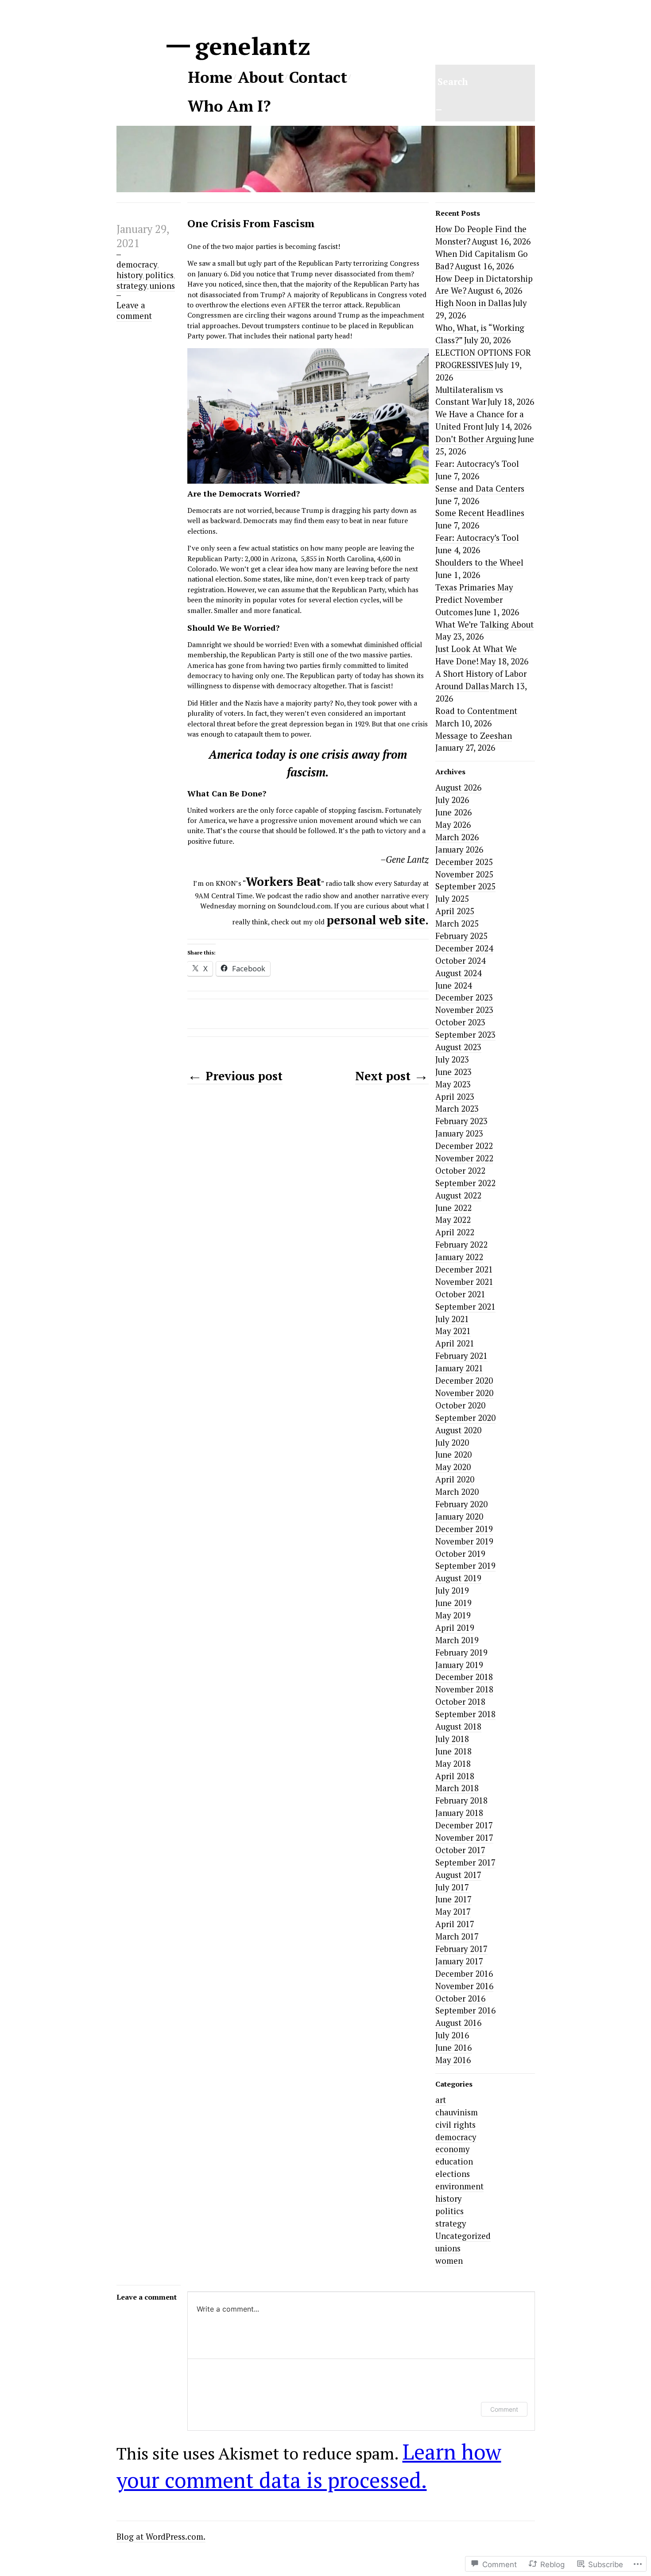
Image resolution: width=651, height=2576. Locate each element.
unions (162, 286)
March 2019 (457, 1640)
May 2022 (453, 1220)
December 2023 (464, 997)
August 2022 (458, 1195)
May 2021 (453, 1331)
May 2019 (453, 1615)
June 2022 (453, 1208)
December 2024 (464, 948)
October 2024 (460, 961)
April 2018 (455, 1776)
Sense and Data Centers (480, 489)
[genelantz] (326, 187)
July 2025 (452, 899)
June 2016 (453, 2048)
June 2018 (453, 1751)
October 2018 (460, 1702)
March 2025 (457, 923)
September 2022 (465, 1183)
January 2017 (459, 1961)
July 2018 (452, 1739)
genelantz (249, 46)
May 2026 (453, 825)
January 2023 (459, 1133)
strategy (132, 286)
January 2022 (459, 1257)
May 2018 (453, 1764)
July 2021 (452, 1319)
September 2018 (465, 1714)
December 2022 (464, 1146)
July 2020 (452, 1443)
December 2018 (464, 1677)
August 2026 (458, 788)
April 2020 (455, 1479)
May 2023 (453, 1084)
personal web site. (378, 920)
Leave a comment (134, 310)
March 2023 (457, 1109)
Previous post (235, 1076)
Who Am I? (229, 106)
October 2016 (460, 1998)
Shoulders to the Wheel (479, 563)
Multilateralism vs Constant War (469, 396)
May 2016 (453, 2060)
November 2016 (464, 1986)
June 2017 (453, 1899)
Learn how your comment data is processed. (309, 2466)
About (261, 77)
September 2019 (465, 1566)
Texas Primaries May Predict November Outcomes (474, 600)
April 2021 (455, 1343)
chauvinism (457, 2112)
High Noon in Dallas (473, 303)
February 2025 (461, 936)
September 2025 (465, 886)
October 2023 (460, 1022)
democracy (137, 264)
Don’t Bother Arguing (476, 439)
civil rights (455, 2125)
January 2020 (459, 1517)
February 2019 (461, 1653)
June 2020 (453, 1455)
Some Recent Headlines (480, 513)
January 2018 (459, 1813)
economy (452, 2149)
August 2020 (458, 1430)
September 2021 (465, 1307)
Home (210, 77)
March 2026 (457, 837)
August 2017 (458, 1875)
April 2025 (455, 911)
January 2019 (459, 1665)
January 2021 (459, 1368)
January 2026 (459, 850)
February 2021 (461, 1356)
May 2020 (453, 1467)
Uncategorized (463, 2236)
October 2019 (460, 1554)
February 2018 (461, 1800)
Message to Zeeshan (474, 736)
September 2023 (465, 1035)
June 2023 (453, 1072)
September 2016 (465, 2010)
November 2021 (464, 1282)
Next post (392, 1076)
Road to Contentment (476, 711)
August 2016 (458, 2023)
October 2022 (460, 1171)
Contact (318, 77)
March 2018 (457, 1788)
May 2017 (453, 1912)
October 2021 (460, 1294)
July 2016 (452, 2035)
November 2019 (464, 1541)
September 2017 (465, 1862)
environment (459, 2186)
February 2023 (461, 1121)
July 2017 (452, 1887)
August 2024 (458, 973)
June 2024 (453, 985)
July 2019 (452, 1591)
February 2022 (461, 1245)
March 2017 (457, 1936)
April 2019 (455, 1628)
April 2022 (455, 1232)
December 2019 (464, 1529)
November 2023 (464, 1010)
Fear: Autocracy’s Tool (477, 464)
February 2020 (461, 1504)
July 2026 (452, 800)
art (441, 2100)
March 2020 (457, 1492)
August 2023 (458, 1047)
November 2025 (464, 874)
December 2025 (464, 862)
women (449, 2261)
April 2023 (455, 1097)
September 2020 (465, 1418)
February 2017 (461, 1949)
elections (453, 2174)
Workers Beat (283, 882)
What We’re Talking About (484, 625)
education (454, 2161)
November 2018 (464, 1689)
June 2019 (453, 1603)
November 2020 (464, 1393)
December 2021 (464, 1269)
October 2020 (460, 1405)
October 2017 (460, 1850)
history (130, 275)
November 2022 (464, 1158)
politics (159, 275)
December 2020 (464, 1381)
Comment (504, 2409)
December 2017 (464, 1825)
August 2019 (458, 1578)
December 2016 (464, 1974)
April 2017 (455, 1924)
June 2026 (453, 812)
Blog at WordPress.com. (161, 2537)
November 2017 (464, 1838)
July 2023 (452, 1059)
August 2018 (458, 1726)
